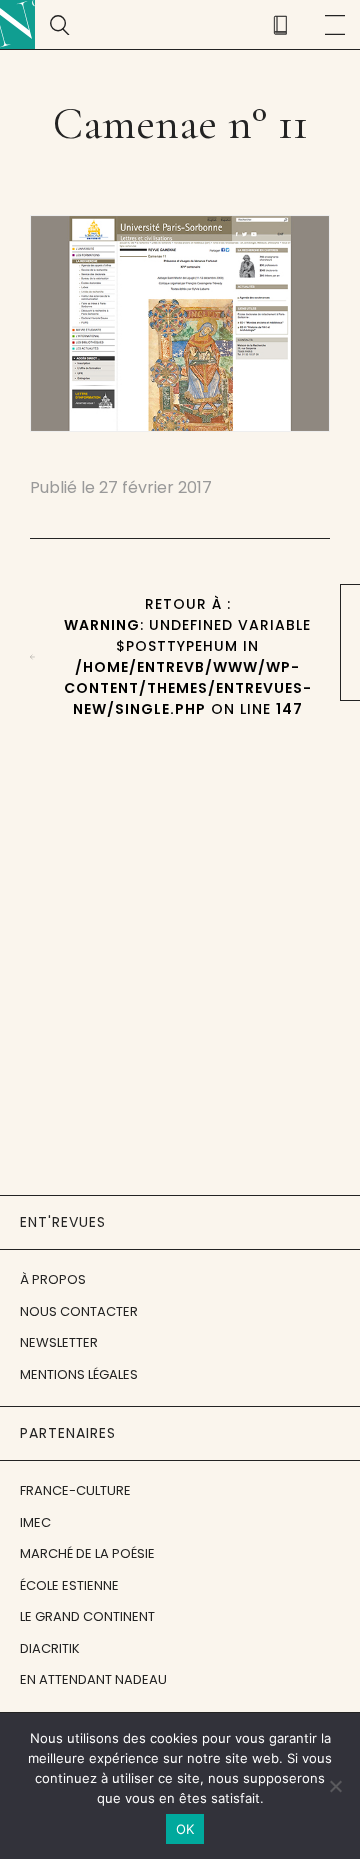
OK (185, 1829)
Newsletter (59, 1342)
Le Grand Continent (87, 1616)
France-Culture (75, 1490)
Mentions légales (79, 1374)
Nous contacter (79, 1311)
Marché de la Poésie (87, 1553)
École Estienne (69, 1585)
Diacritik (50, 1648)
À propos (53, 1279)
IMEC (35, 1522)
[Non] (335, 1786)
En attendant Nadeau (93, 1679)
